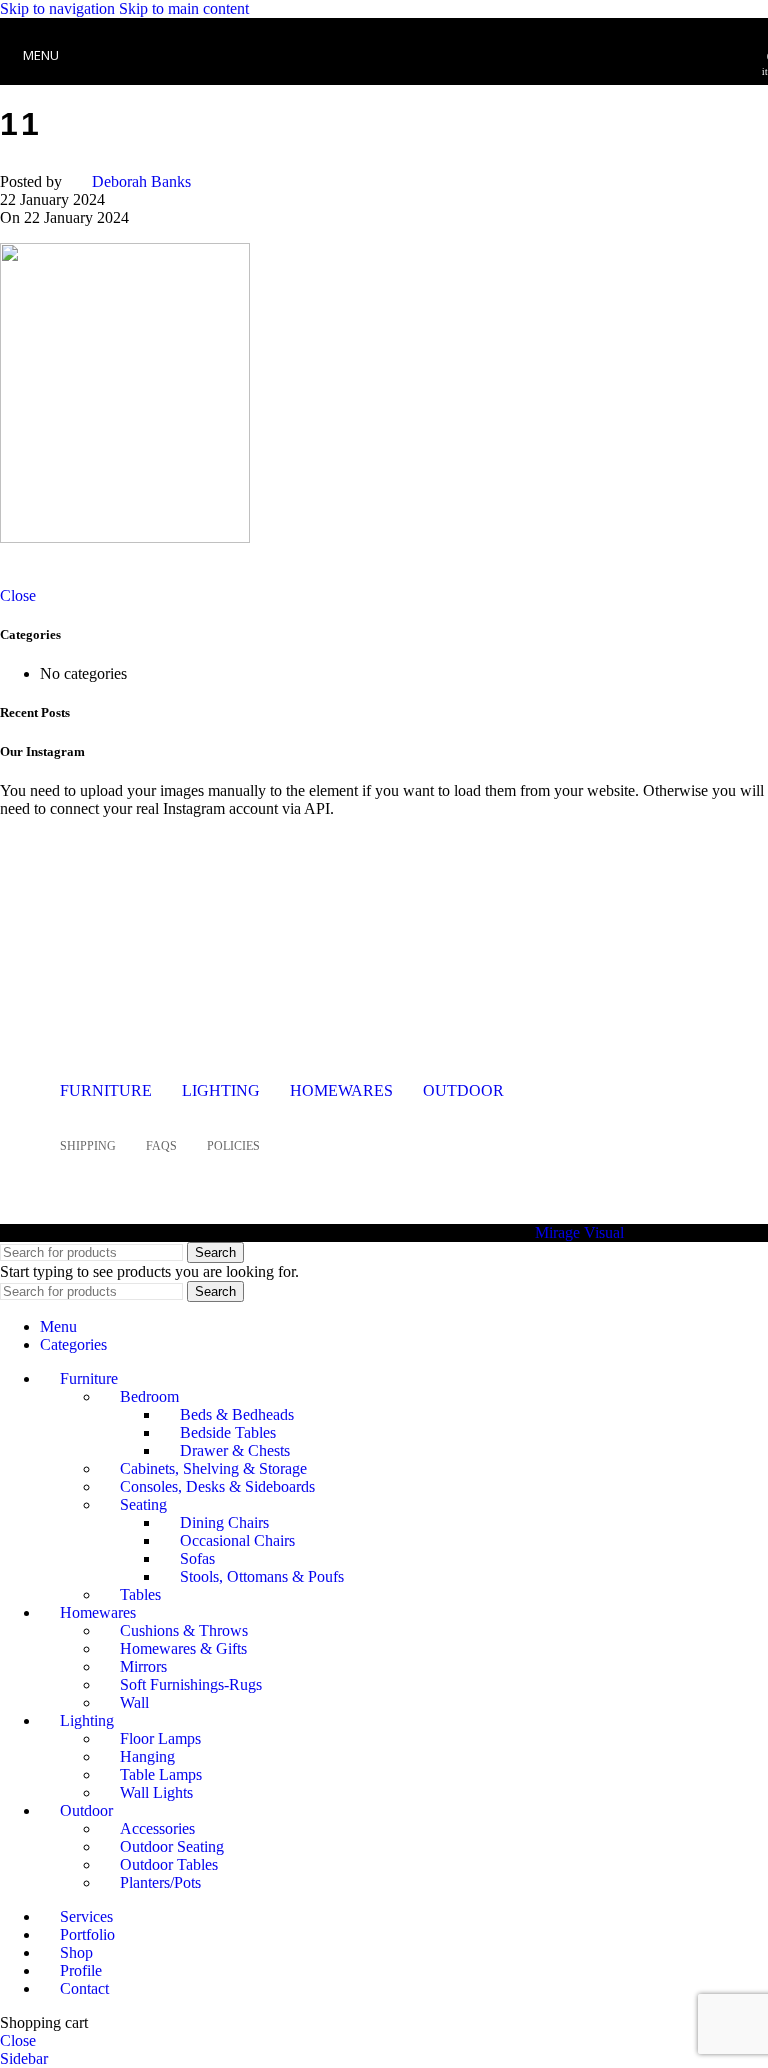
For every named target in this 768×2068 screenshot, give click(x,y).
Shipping (88, 1146)
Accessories (157, 1828)
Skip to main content (184, 8)
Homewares (341, 1090)
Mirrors (143, 1666)
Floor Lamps (160, 1738)
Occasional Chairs (237, 1540)
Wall (134, 1702)
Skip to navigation (59, 8)
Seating (143, 1504)
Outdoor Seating (172, 1846)
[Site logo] (384, 89)
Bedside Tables (228, 1432)
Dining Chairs (224, 1522)
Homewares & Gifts (183, 1648)
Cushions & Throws (184, 1630)
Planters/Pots (160, 1882)
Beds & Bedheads (237, 1414)
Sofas (197, 1558)
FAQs (161, 1146)
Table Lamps (161, 1774)
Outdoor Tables (169, 1864)
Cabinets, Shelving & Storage (213, 1468)
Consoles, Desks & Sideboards (217, 1486)
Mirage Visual (579, 1232)
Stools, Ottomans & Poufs (262, 1576)
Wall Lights (156, 1792)
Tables (140, 1594)
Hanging (147, 1756)
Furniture (106, 1090)
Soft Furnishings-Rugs (191, 1684)
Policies (233, 1146)
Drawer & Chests (235, 1450)
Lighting (221, 1090)
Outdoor (463, 1090)
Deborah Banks (141, 181)
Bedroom (149, 1396)
